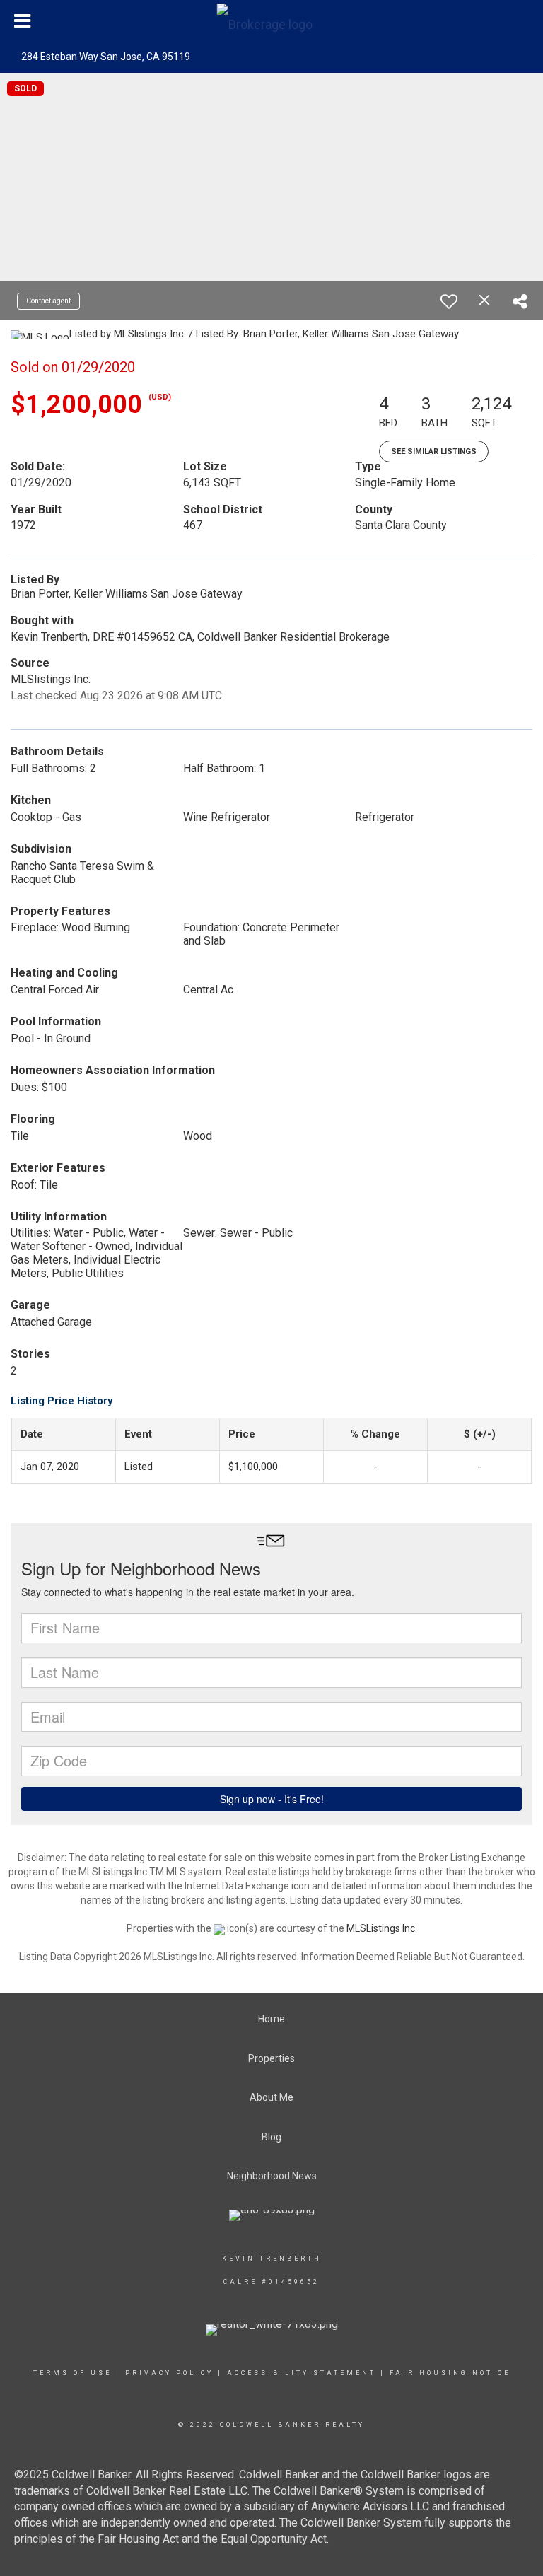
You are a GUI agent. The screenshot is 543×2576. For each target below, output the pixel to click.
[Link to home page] (272, 21)
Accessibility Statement (302, 2373)
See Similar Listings (434, 451)
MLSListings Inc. (382, 1928)
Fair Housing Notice (450, 2373)
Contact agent (48, 301)
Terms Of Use (72, 2373)
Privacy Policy (169, 2373)
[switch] (449, 301)
